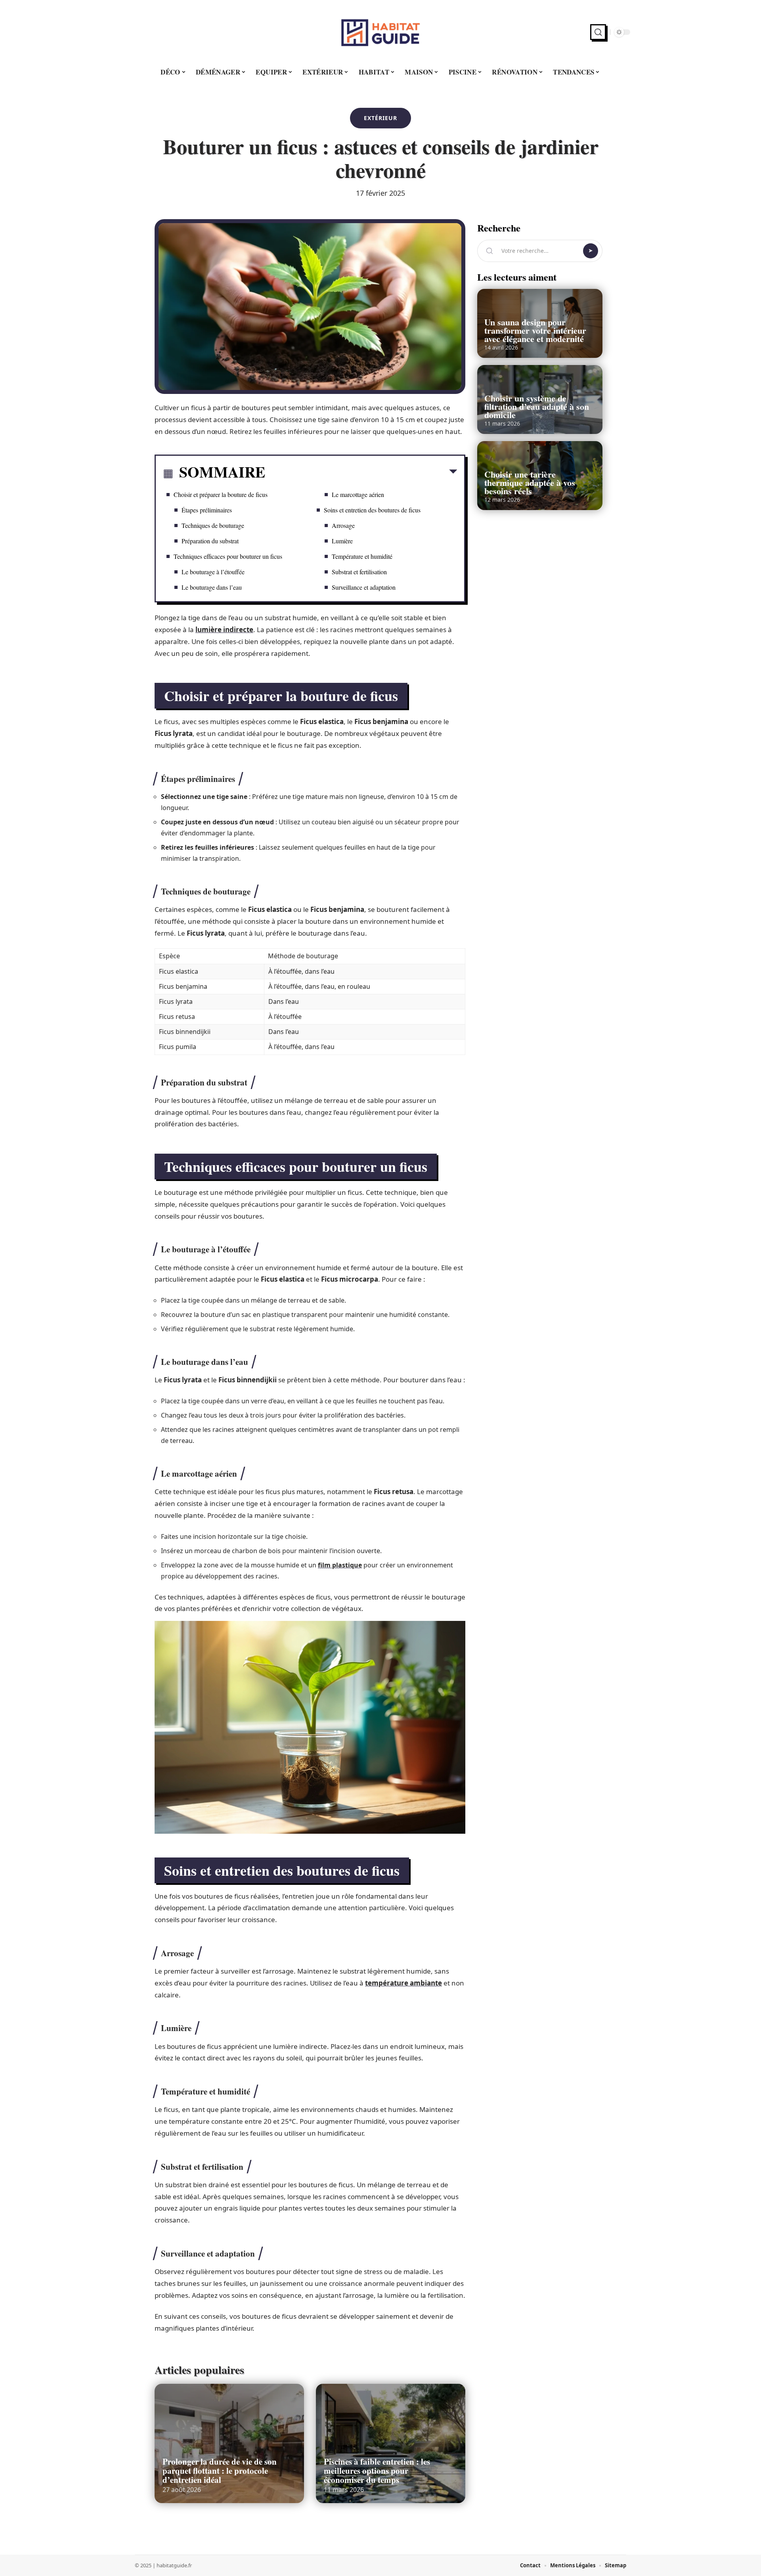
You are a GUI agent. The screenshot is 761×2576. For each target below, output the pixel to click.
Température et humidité (362, 556)
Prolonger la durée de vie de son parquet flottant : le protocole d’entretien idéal (220, 2471)
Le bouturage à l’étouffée (213, 572)
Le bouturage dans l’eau (212, 587)
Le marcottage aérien (358, 494)
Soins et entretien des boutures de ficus (372, 510)
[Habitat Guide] (380, 32)
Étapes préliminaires (207, 510)
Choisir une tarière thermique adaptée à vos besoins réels (530, 483)
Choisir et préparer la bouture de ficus (221, 494)
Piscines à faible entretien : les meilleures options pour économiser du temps (377, 2471)
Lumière (342, 541)
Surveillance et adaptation (364, 587)
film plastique (340, 1565)
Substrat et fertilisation (359, 572)
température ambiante (403, 1983)
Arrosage (343, 525)
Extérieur (380, 118)
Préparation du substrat (210, 541)
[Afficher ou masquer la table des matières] (361, 473)
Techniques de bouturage (213, 525)
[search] (598, 32)
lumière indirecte (224, 630)
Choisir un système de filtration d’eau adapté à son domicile (537, 406)
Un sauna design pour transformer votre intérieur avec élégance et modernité (535, 330)
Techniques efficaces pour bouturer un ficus (228, 556)
